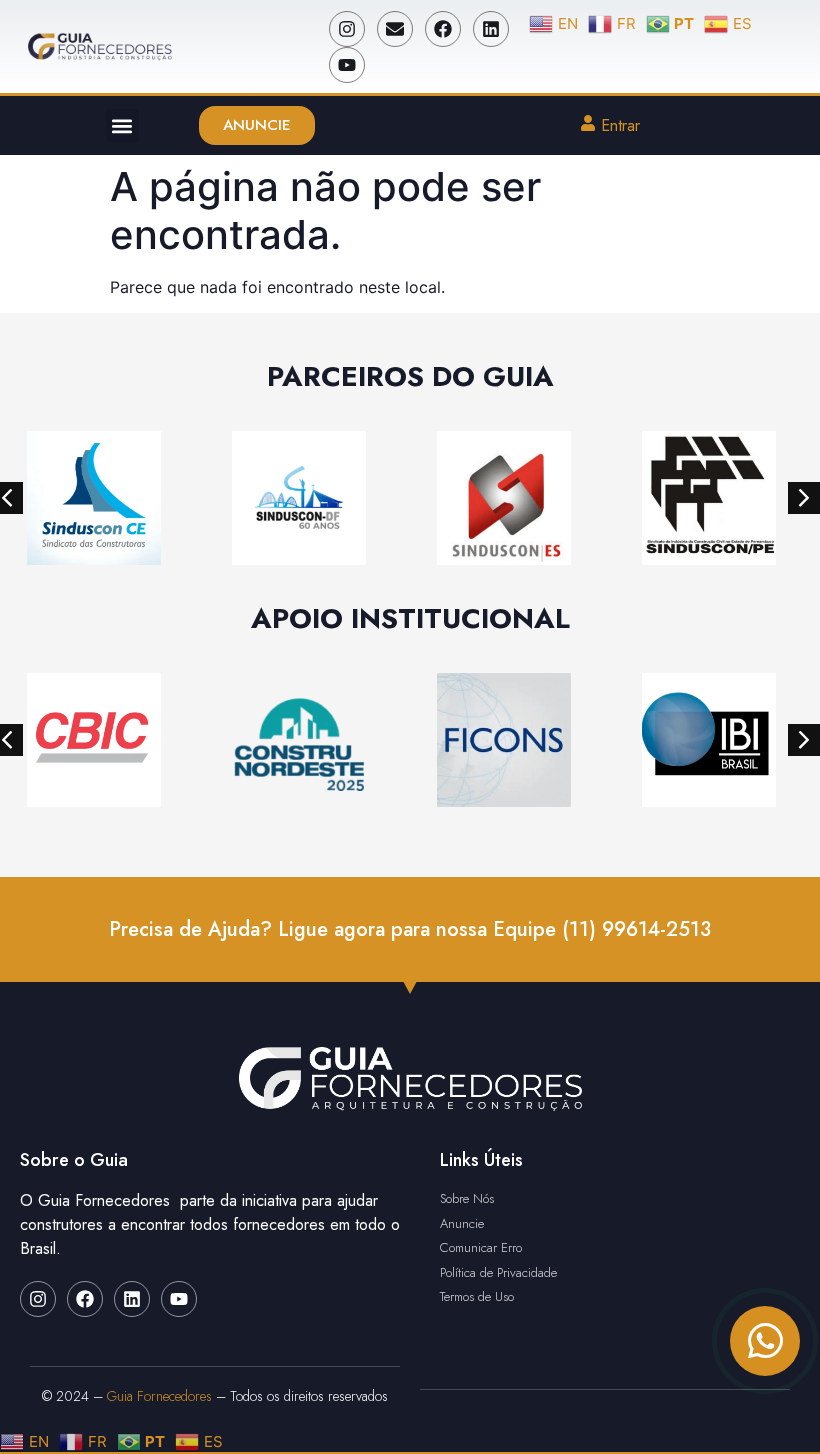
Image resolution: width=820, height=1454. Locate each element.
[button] (122, 125)
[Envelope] (395, 29)
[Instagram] (347, 29)
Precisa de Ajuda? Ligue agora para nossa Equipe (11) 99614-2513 (410, 929)
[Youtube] (347, 65)
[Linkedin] (491, 29)
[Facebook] (443, 29)
